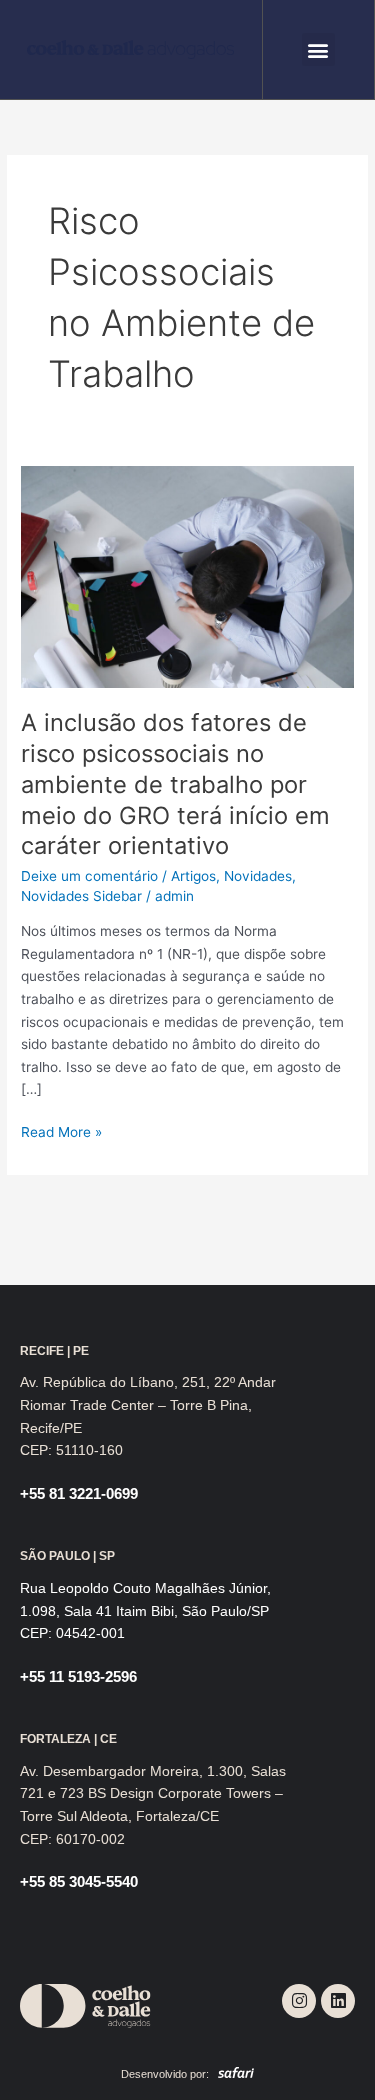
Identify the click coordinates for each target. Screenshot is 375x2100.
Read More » (61, 1130)
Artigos (193, 876)
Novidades (258, 876)
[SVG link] (130, 49)
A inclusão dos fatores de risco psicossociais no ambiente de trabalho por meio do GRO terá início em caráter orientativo (175, 784)
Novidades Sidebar (81, 896)
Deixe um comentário (89, 876)
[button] (318, 49)
